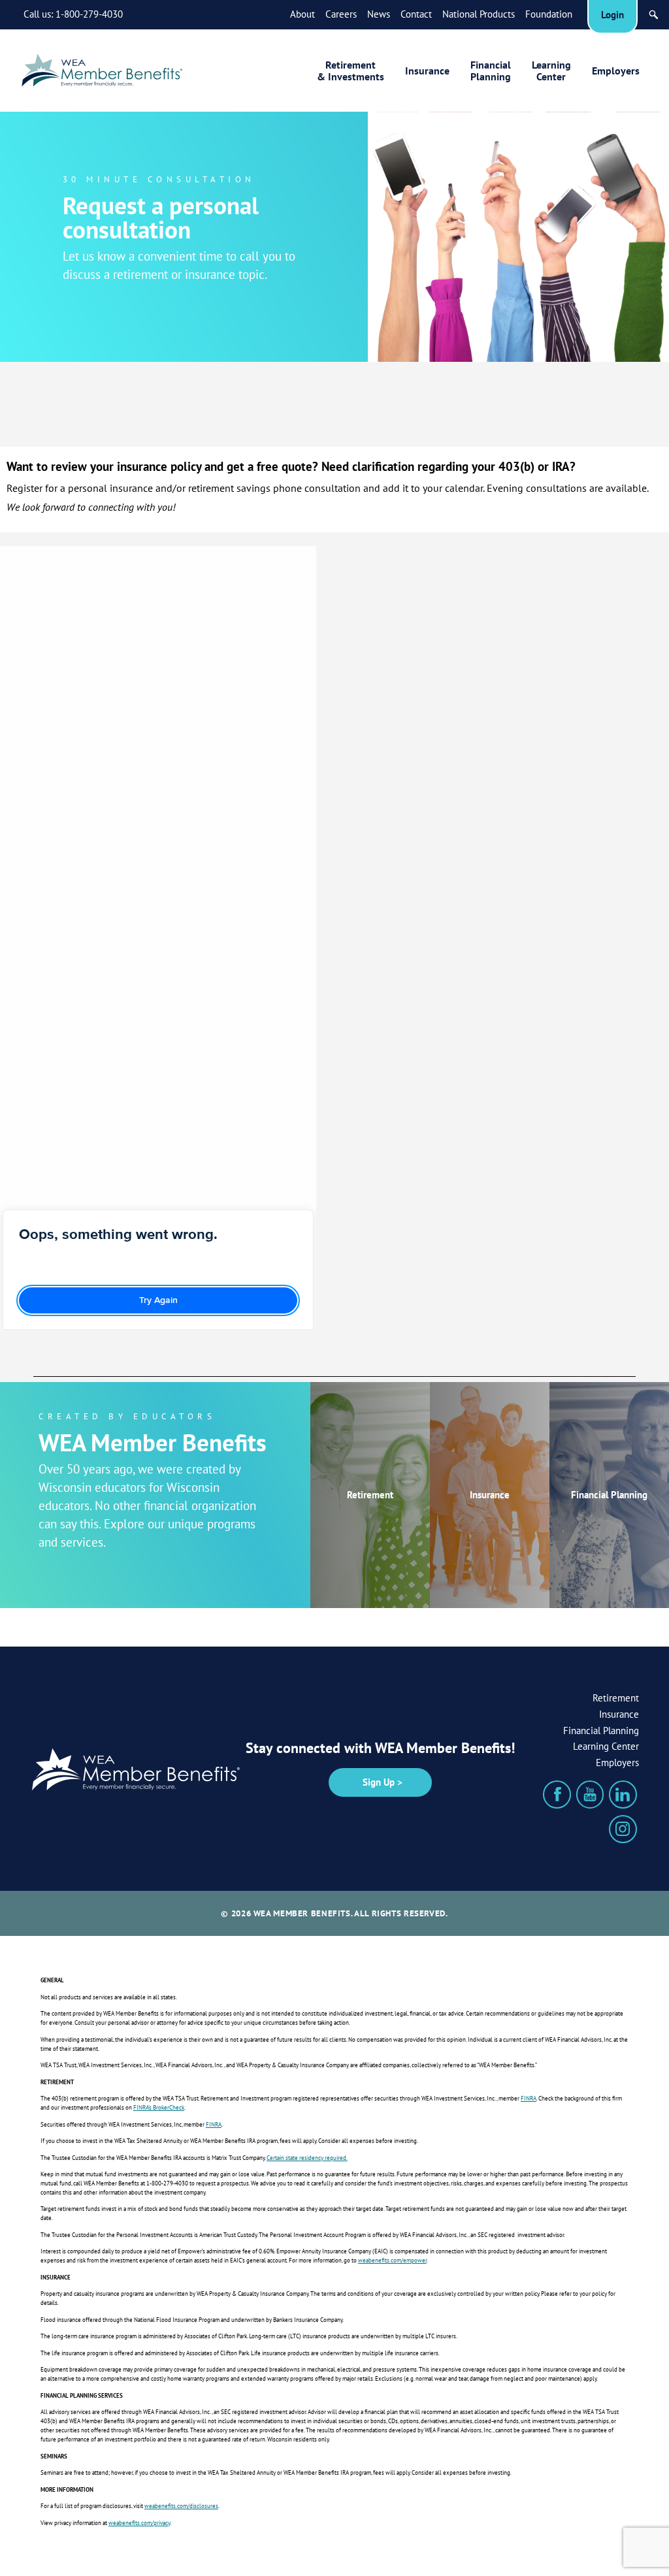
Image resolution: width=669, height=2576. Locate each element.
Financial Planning (609, 1495)
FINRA (529, 2099)
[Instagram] (623, 1829)
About (302, 14)
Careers (341, 14)
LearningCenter (551, 71)
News (379, 14)
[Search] (654, 15)
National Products (479, 14)
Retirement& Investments (351, 71)
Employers (616, 71)
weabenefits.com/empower (392, 2261)
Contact (416, 14)
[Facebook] (557, 1795)
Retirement (370, 1495)
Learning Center (606, 1746)
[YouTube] (590, 1795)
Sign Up (379, 1782)
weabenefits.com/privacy (139, 2523)
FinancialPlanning (491, 71)
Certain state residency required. (307, 2158)
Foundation (549, 14)
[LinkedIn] (623, 1795)
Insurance (427, 71)
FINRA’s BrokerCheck (159, 2108)
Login (612, 15)
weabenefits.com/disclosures (181, 2506)
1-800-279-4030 (89, 14)
